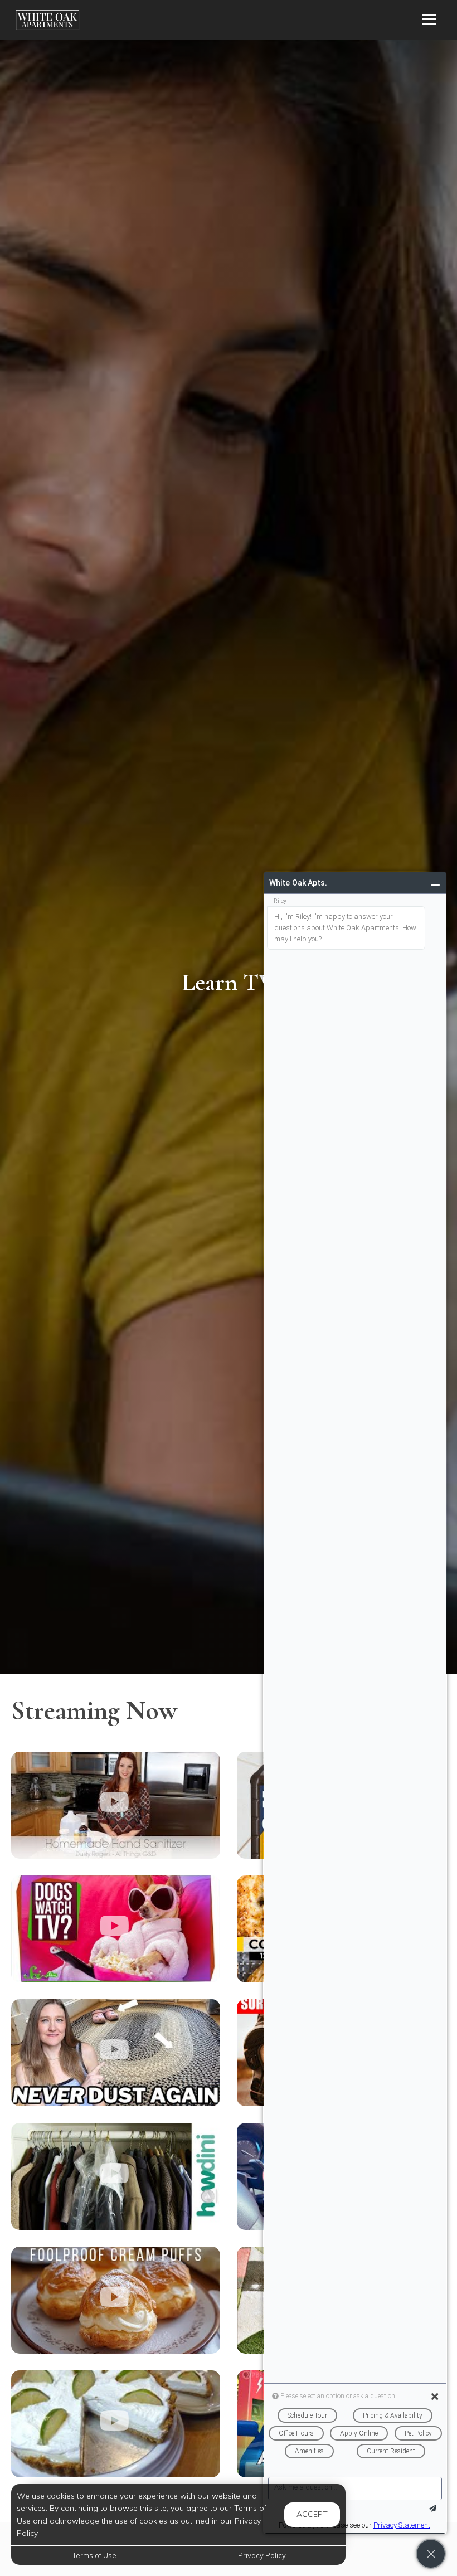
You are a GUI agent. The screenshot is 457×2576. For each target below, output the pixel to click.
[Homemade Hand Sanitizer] (116, 1805)
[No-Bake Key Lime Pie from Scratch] (116, 2424)
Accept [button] (312, 2514)
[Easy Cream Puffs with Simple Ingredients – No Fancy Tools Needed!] (116, 2300)
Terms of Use (94, 2555)
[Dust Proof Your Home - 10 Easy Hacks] (116, 2053)
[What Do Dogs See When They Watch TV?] (116, 1929)
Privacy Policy (262, 2555)
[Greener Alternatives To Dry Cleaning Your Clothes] (116, 2176)
